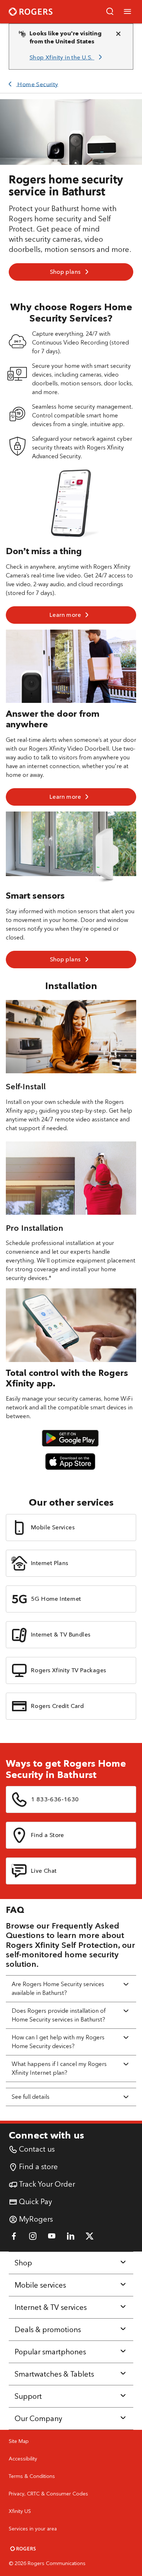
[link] (67, 58)
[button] (110, 12)
